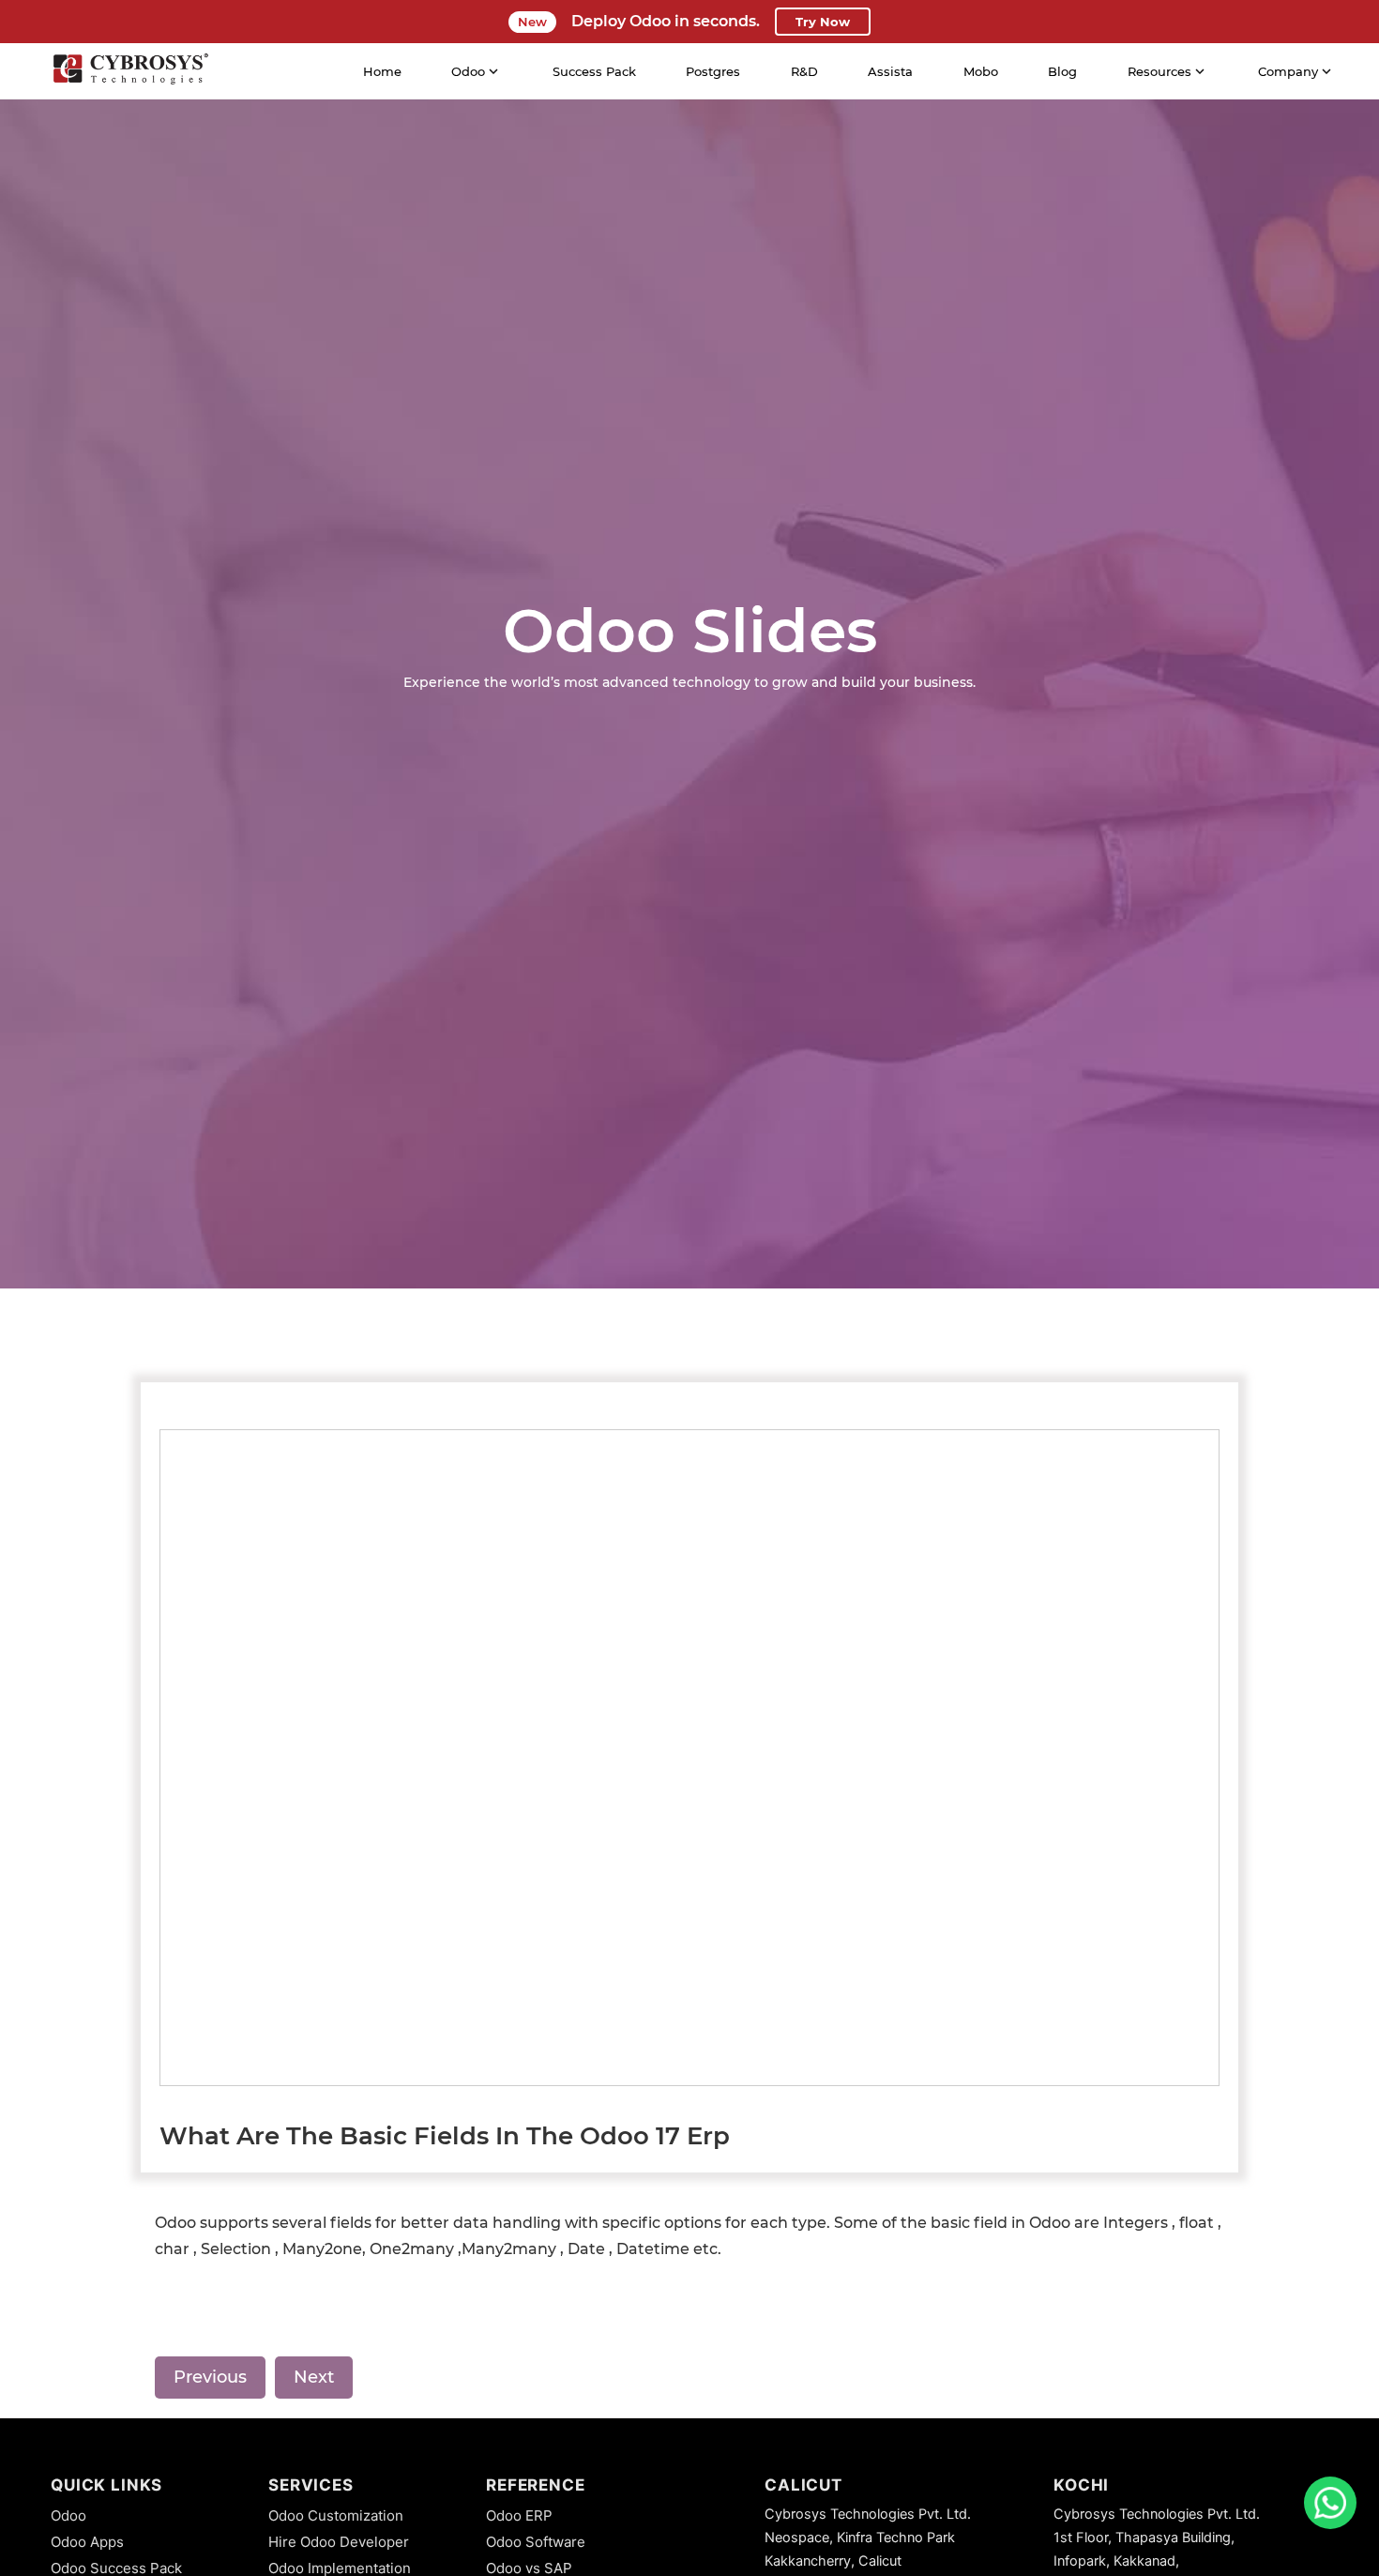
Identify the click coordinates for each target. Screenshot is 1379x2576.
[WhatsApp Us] (1330, 2503)
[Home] (130, 71)
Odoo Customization (336, 2515)
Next (314, 2377)
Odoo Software (536, 2542)
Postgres (713, 71)
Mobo (981, 71)
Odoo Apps (87, 2542)
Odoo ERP (519, 2515)
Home (382, 71)
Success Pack (594, 71)
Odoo (68, 2515)
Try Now (823, 22)
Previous (210, 2377)
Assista (890, 71)
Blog (1062, 71)
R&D (804, 71)
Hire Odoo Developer (339, 2542)
